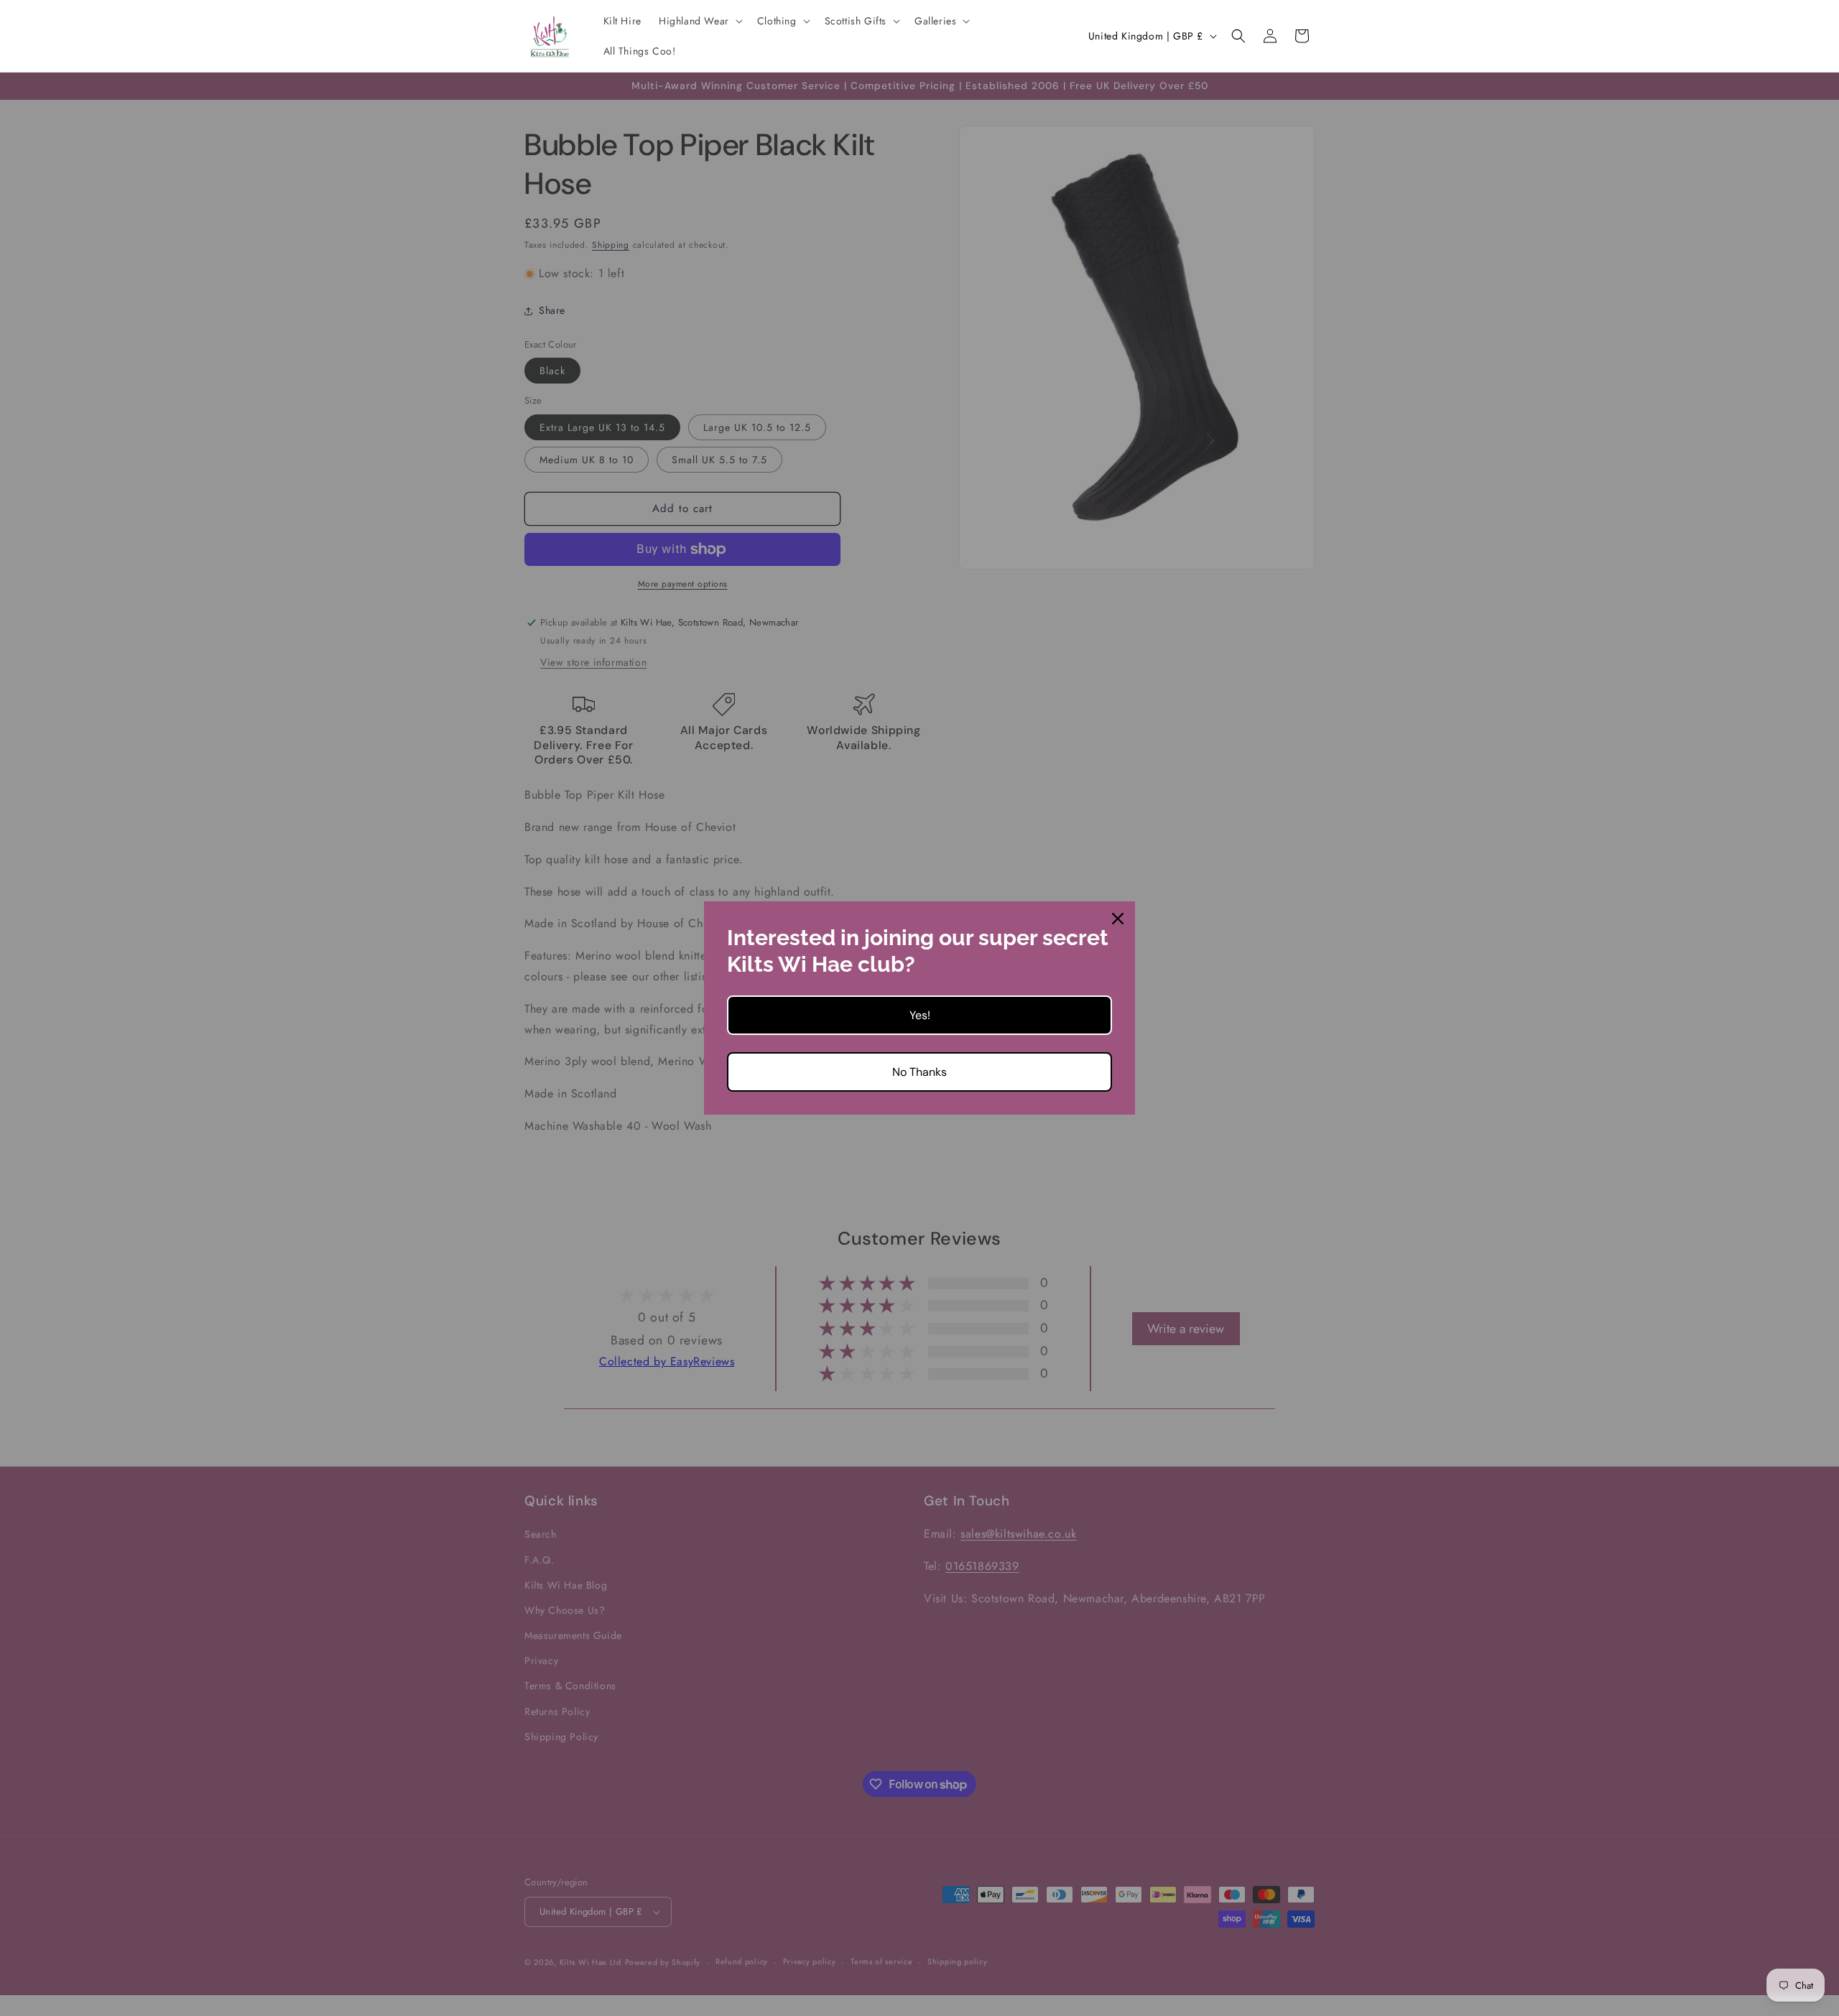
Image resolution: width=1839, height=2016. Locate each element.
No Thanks (919, 1072)
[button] (699, 21)
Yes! (920, 1015)
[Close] (1118, 919)
